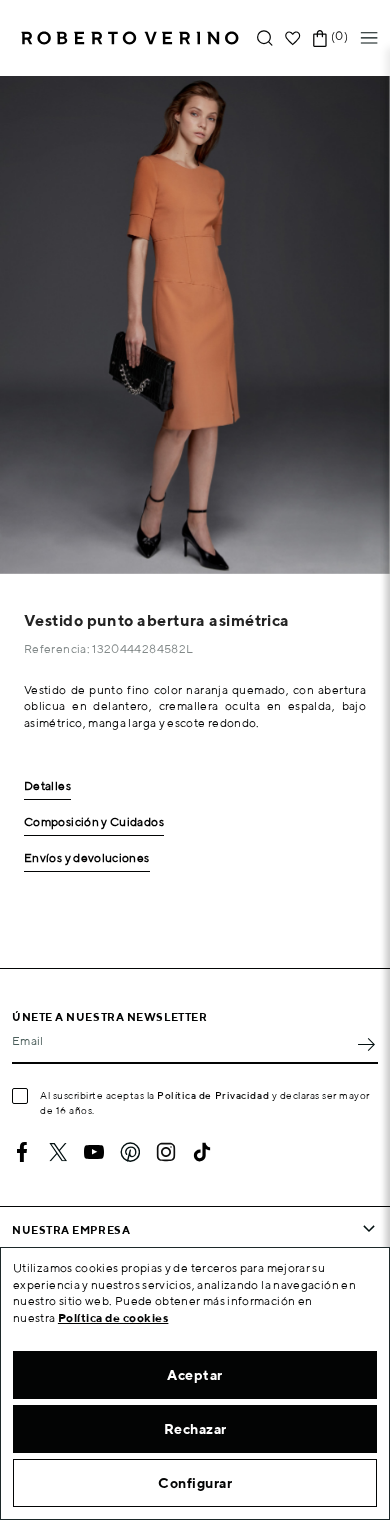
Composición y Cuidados (94, 822)
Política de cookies (113, 1317)
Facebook (22, 1152)
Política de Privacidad (213, 1095)
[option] (195, 325)
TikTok (202, 1152)
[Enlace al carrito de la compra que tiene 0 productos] (320, 38)
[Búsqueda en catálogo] (265, 38)
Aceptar (195, 1375)
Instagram (166, 1152)
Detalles (47, 786)
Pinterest (130, 1152)
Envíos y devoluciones (87, 858)
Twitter (58, 1152)
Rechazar (195, 1429)
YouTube (94, 1152)
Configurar (195, 1483)
